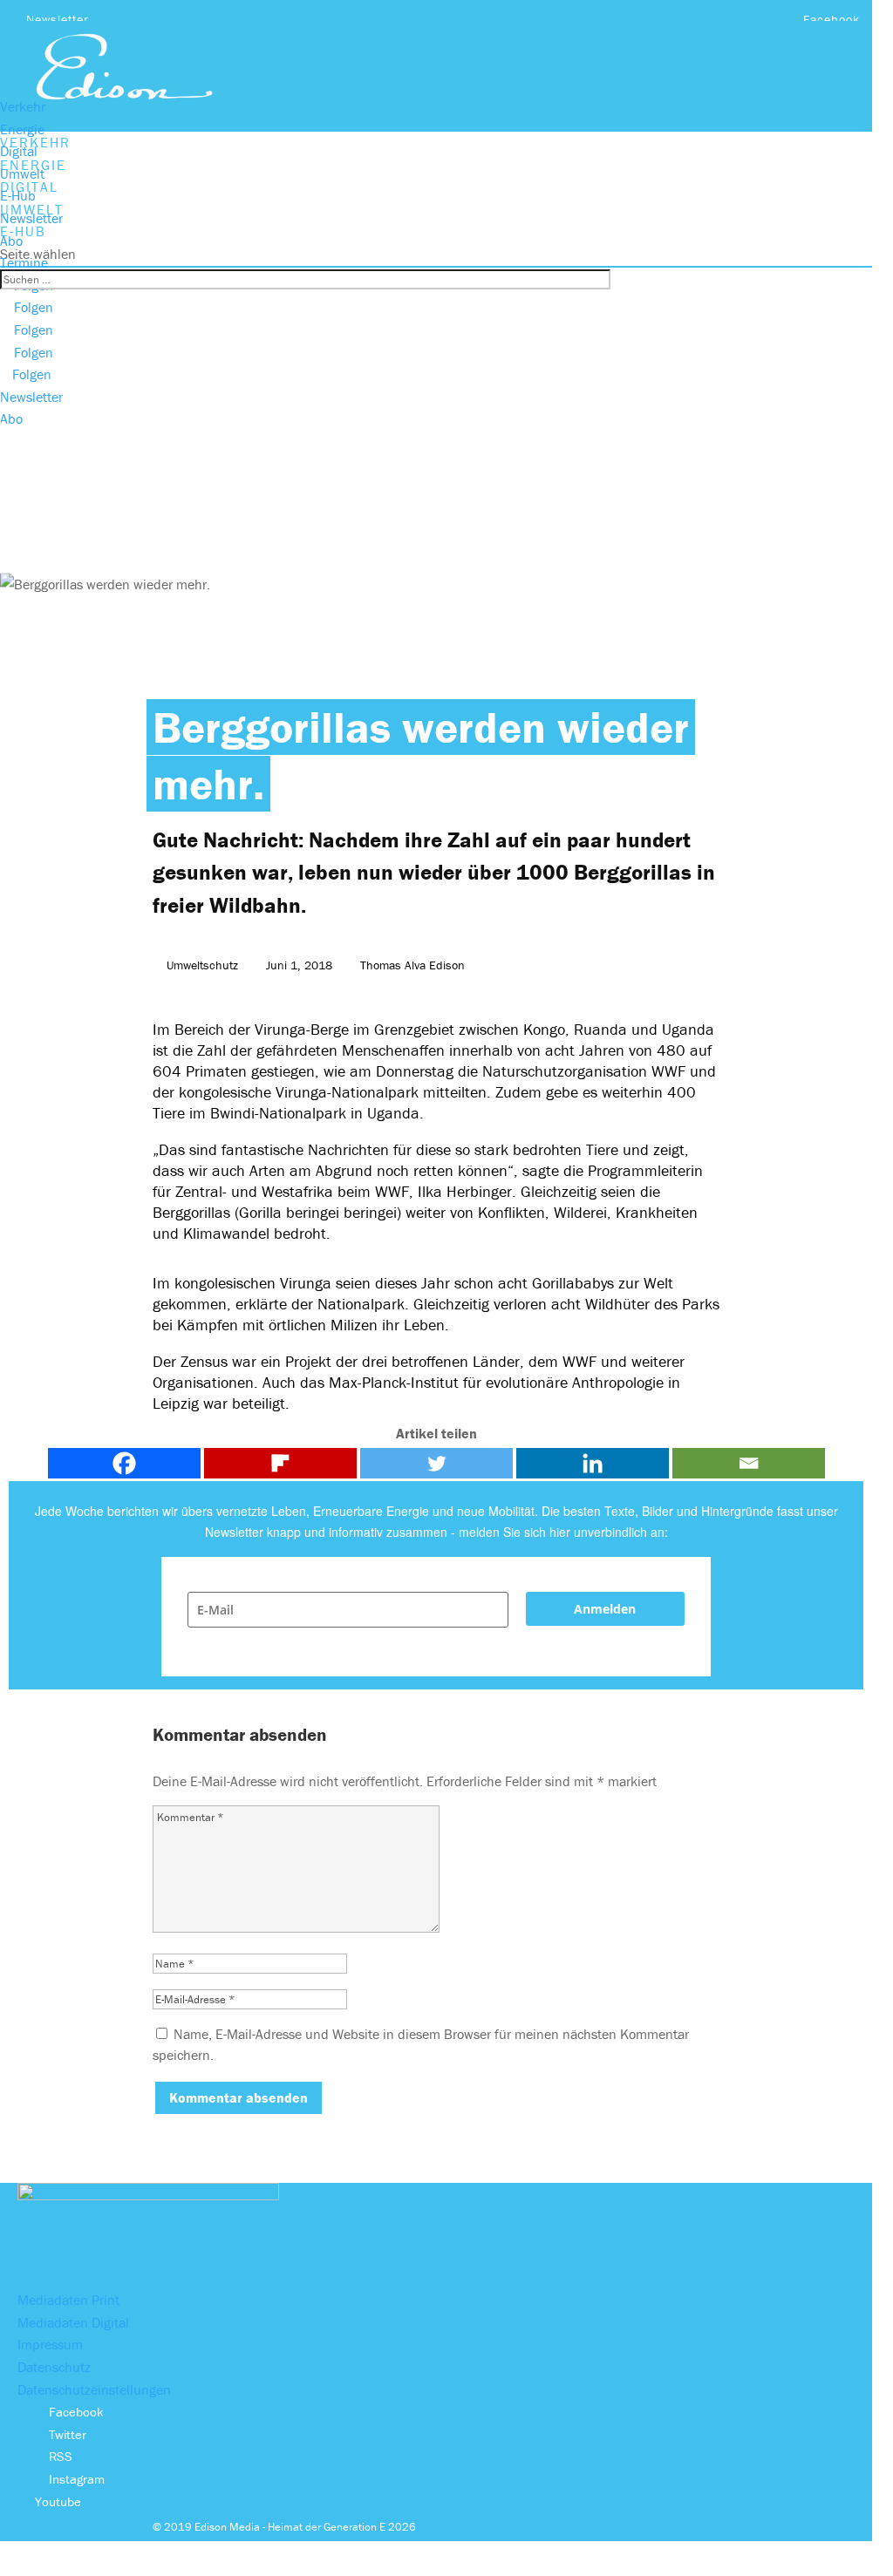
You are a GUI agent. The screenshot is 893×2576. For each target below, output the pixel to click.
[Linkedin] (593, 1463)
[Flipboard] (280, 1463)
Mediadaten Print (68, 2300)
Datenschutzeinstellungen (94, 2389)
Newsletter (58, 19)
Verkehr (23, 106)
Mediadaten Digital (73, 2322)
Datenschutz (54, 2367)
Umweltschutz (202, 965)
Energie (22, 129)
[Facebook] (124, 1463)
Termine (24, 262)
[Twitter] (436, 1463)
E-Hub (18, 195)
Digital (19, 151)
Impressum (50, 2344)
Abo (11, 241)
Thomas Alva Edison (412, 965)
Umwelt (22, 173)
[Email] (749, 1463)
